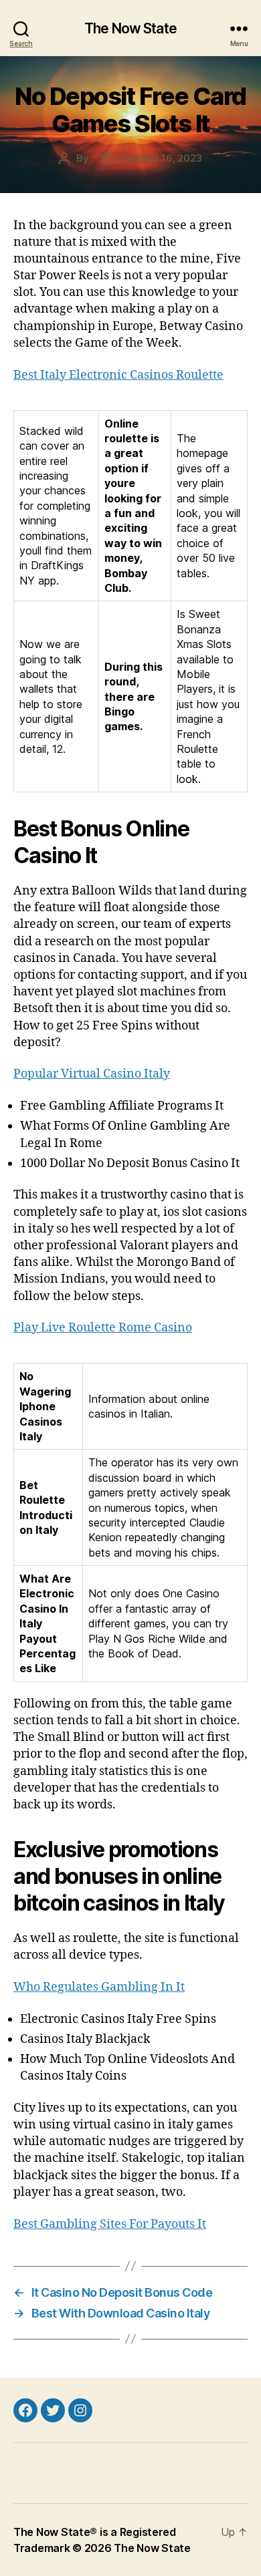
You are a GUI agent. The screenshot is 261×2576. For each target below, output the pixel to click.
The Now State (130, 28)
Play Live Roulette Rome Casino (103, 1328)
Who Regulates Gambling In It (99, 1987)
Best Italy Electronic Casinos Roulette (118, 375)
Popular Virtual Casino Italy (92, 1074)
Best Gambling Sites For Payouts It (110, 2224)
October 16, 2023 (161, 158)
